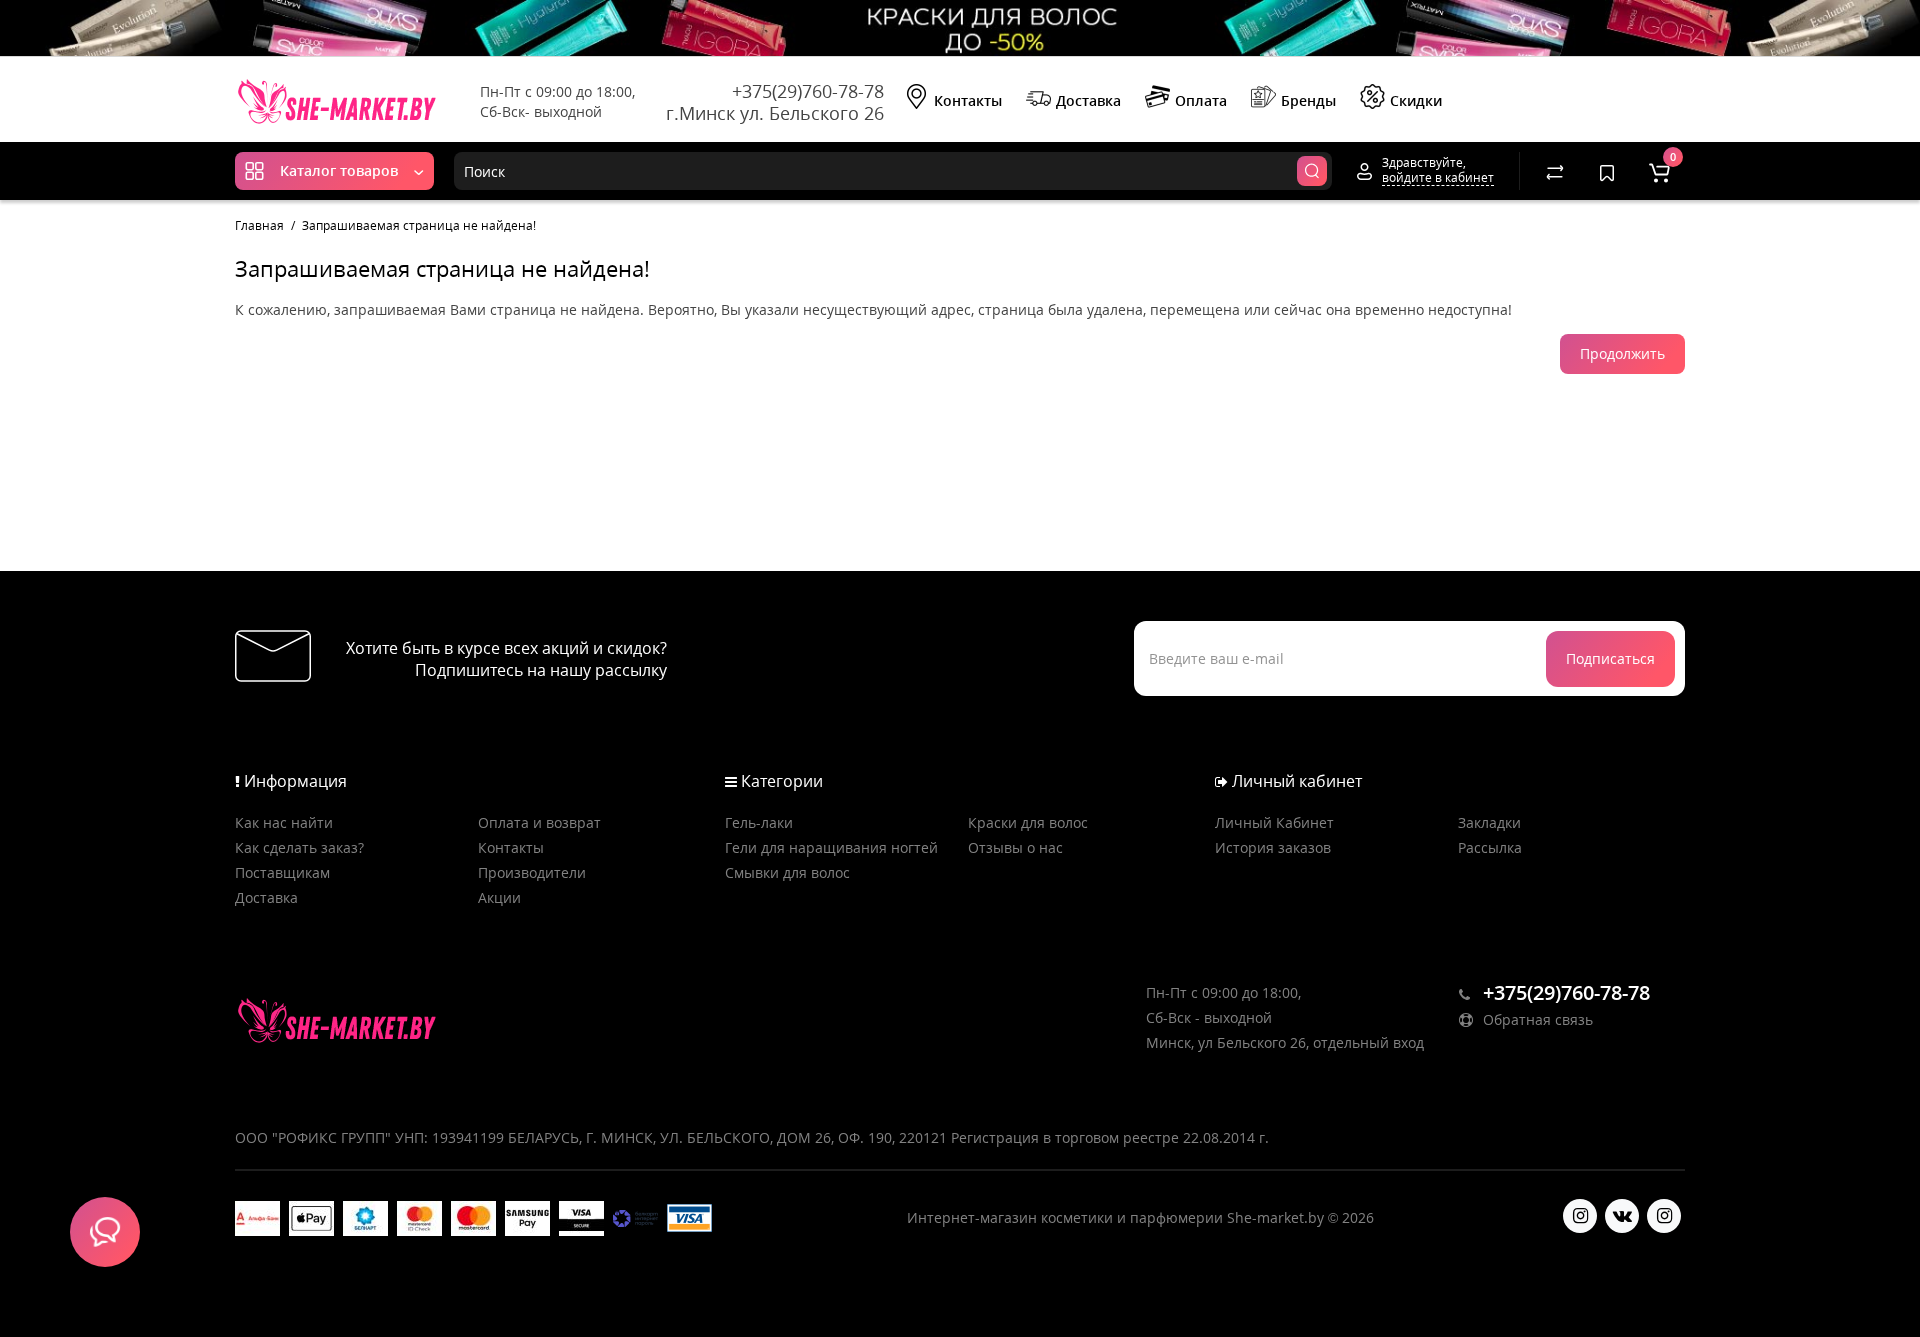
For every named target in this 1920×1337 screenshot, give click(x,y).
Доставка (1088, 100)
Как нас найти (284, 822)
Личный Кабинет (1274, 822)
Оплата (1201, 100)
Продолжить (1622, 353)
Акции (499, 897)
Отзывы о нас (1015, 847)
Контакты (968, 100)
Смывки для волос (787, 872)
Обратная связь (1536, 1019)
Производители (532, 872)
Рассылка (1490, 847)
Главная (259, 225)
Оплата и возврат (539, 822)
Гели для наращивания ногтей (831, 847)
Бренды (1308, 100)
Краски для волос (1028, 822)
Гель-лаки (759, 822)
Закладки (1489, 822)
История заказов (1273, 847)
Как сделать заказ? (299, 847)
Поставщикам (282, 872)
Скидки (1416, 100)
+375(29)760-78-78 (808, 91)
